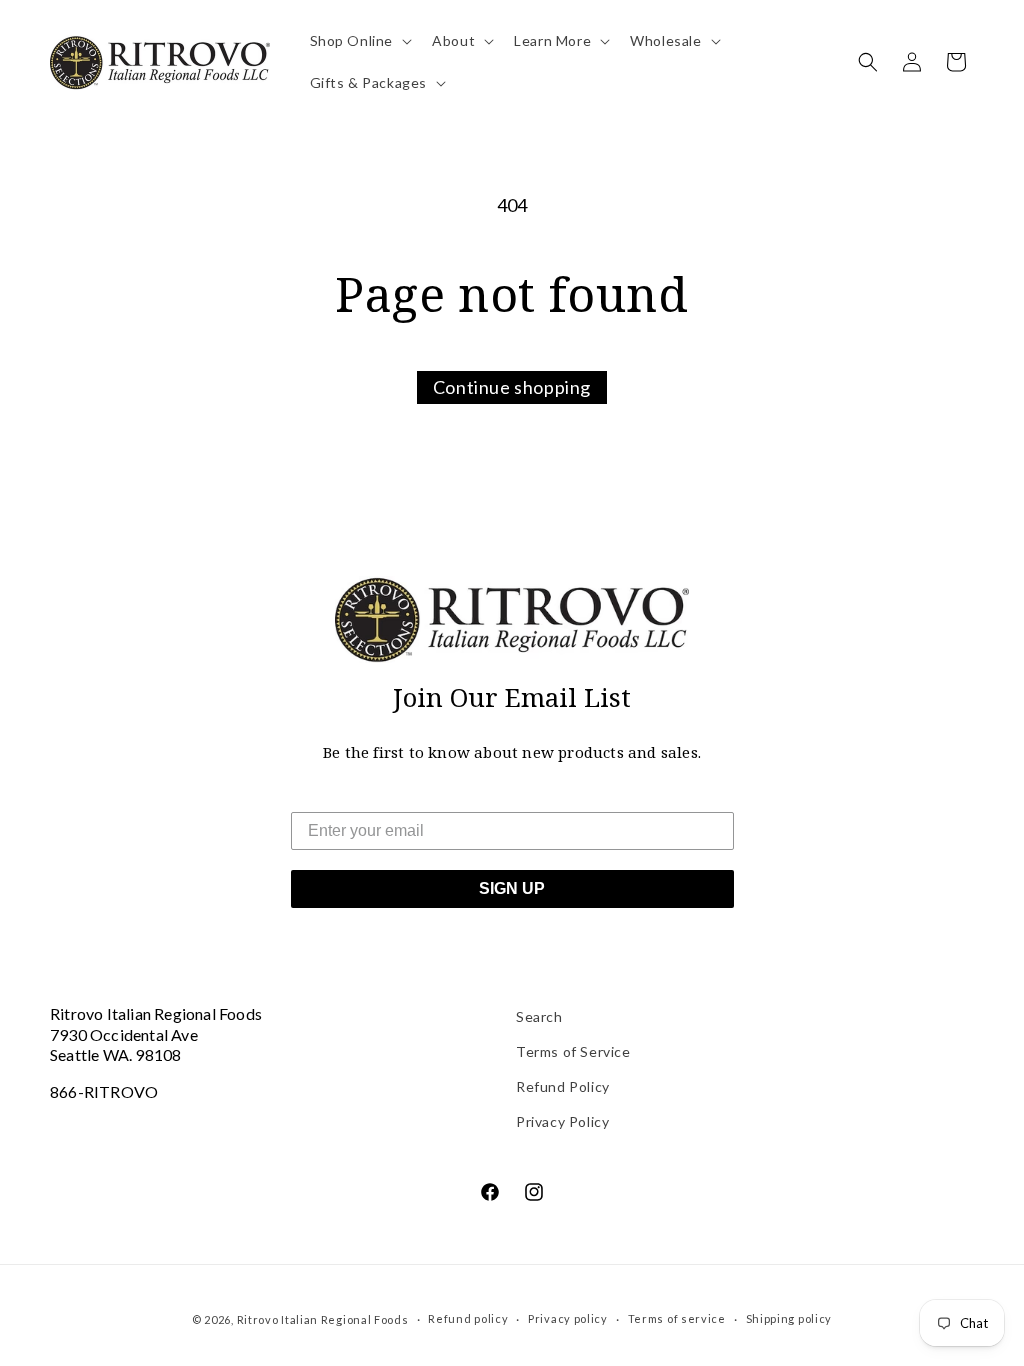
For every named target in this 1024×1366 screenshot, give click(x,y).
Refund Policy (563, 1086)
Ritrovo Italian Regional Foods (323, 1319)
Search (539, 1016)
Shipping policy (789, 1318)
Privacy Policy (562, 1121)
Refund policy (468, 1318)
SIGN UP (512, 888)
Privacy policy (568, 1318)
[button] (359, 41)
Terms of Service (573, 1051)
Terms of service (677, 1318)
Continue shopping (512, 387)
